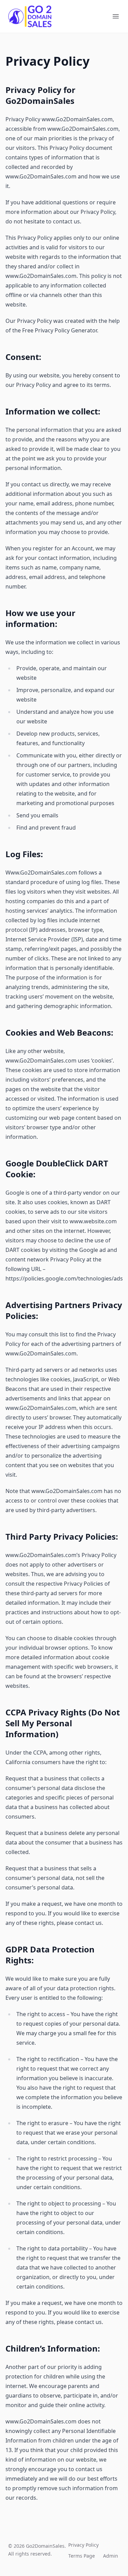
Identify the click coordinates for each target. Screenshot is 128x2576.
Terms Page (82, 2556)
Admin (111, 2556)
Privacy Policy (83, 2545)
